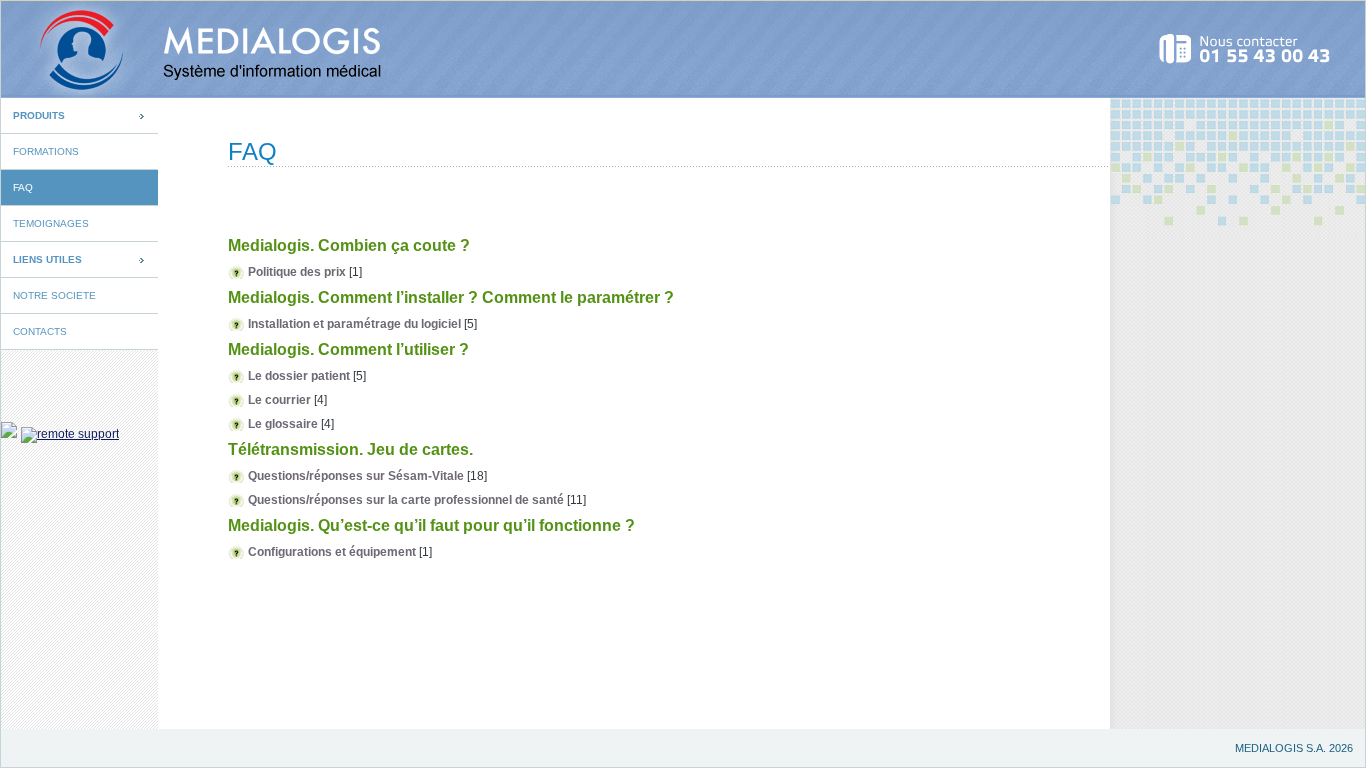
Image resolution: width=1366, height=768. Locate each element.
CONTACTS (40, 331)
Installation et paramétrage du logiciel (356, 324)
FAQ (23, 187)
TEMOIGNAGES (51, 223)
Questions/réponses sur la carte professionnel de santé (406, 500)
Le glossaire (283, 424)
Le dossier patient (299, 376)
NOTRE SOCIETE (54, 295)
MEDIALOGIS (194, 49)
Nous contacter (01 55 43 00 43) (1245, 49)
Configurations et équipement (332, 552)
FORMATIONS (46, 151)
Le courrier (279, 400)
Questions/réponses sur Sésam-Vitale (356, 476)
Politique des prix (297, 272)
